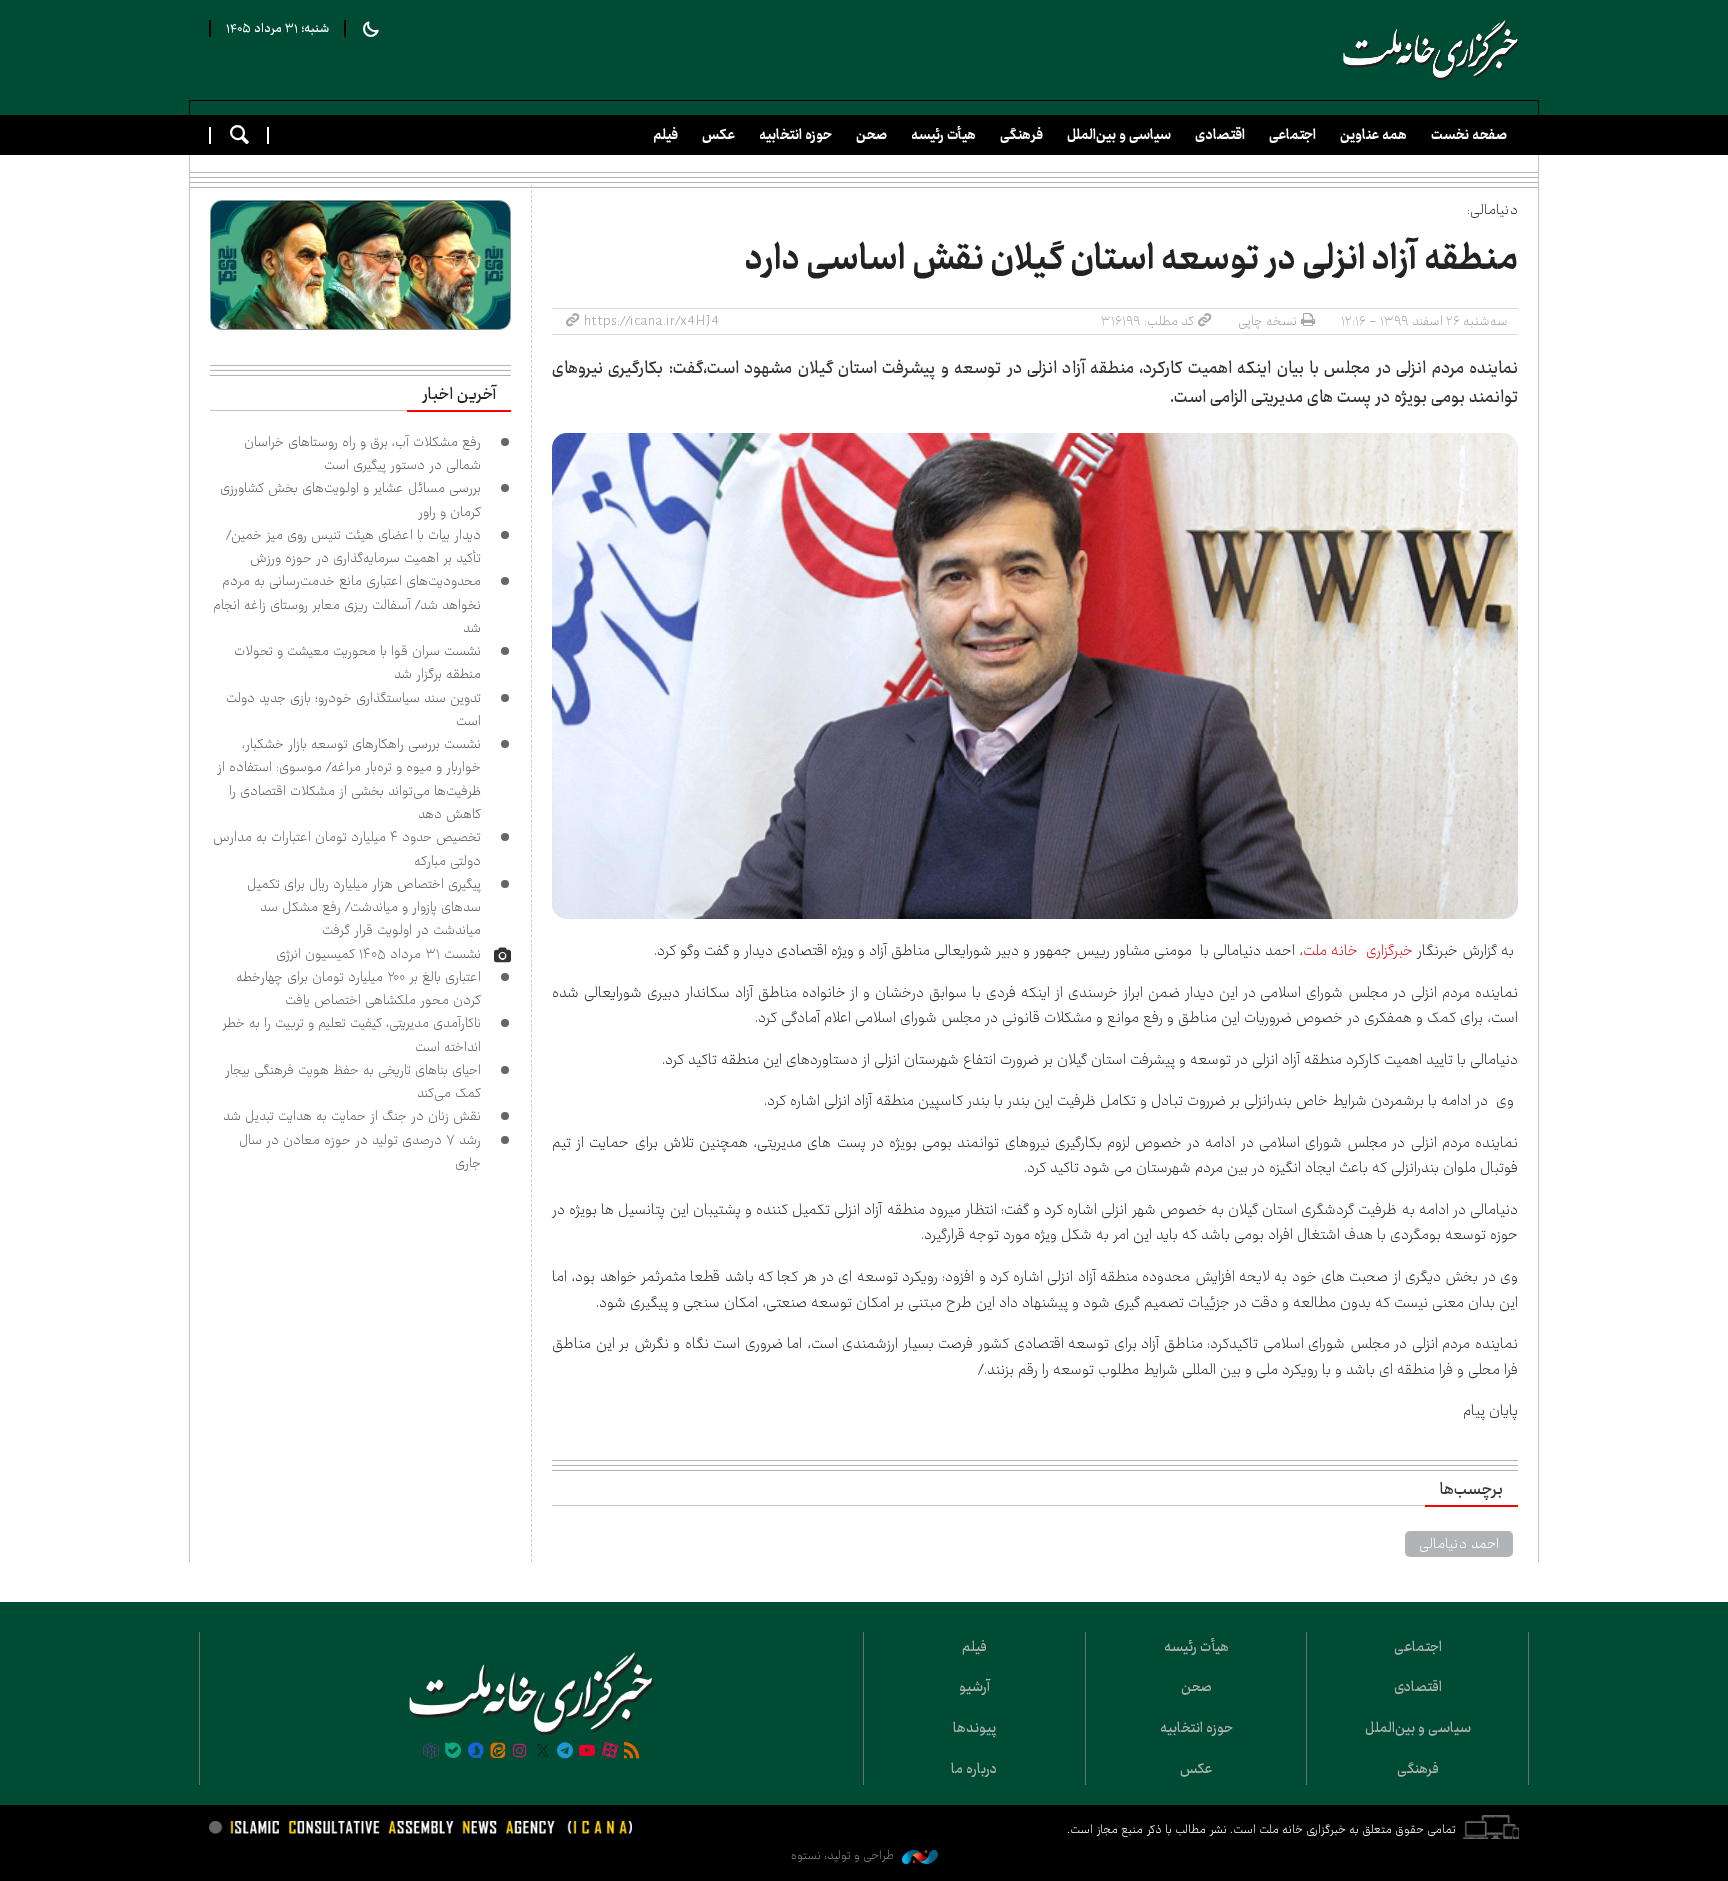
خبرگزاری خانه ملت (1358, 951)
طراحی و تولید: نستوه (844, 1855)
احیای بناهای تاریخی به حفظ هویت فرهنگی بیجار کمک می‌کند (353, 1081)
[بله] (453, 1752)
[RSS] (632, 1752)
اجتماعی (1292, 135)
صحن (871, 135)
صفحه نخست (1469, 135)
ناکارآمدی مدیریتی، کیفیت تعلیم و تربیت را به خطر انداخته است (351, 1034)
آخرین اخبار (459, 395)
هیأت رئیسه (943, 135)
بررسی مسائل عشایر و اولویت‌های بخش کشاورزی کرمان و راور (350, 499)
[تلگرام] (565, 1752)
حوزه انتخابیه (795, 135)
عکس (718, 135)
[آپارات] (610, 1752)
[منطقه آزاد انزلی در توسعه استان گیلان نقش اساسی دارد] (1035, 676)
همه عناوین (1373, 135)
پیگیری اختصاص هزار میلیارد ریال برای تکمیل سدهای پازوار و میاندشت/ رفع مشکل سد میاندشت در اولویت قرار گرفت (364, 907)
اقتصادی (1220, 135)
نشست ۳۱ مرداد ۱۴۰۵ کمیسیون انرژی (378, 954)
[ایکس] (543, 1752)
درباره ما (974, 1769)
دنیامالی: (1492, 210)
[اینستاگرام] (520, 1752)
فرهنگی (1021, 135)
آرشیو (974, 1687)
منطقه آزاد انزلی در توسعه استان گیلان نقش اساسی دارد (1131, 259)
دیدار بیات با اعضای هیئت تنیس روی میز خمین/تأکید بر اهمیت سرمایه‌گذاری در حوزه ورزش (353, 546)
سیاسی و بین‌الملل (1119, 135)
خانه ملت (1431, 50)
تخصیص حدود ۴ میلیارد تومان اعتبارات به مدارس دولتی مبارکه (347, 848)
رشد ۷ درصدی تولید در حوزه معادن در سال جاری (360, 1151)
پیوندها (974, 1728)
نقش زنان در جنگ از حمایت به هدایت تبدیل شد (352, 1116)
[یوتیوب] (587, 1752)
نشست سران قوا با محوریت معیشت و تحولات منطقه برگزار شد (357, 662)
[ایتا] (498, 1752)
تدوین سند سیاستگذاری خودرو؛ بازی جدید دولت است (353, 709)
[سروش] (475, 1752)
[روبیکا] (431, 1752)
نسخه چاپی (1267, 321)
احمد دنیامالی (1459, 1544)
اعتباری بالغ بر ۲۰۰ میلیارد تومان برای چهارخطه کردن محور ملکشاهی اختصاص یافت (358, 988)
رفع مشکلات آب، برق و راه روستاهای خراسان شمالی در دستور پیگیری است (362, 453)
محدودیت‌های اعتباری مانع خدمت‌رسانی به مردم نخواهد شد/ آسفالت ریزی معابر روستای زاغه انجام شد (347, 604)
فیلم (665, 135)
